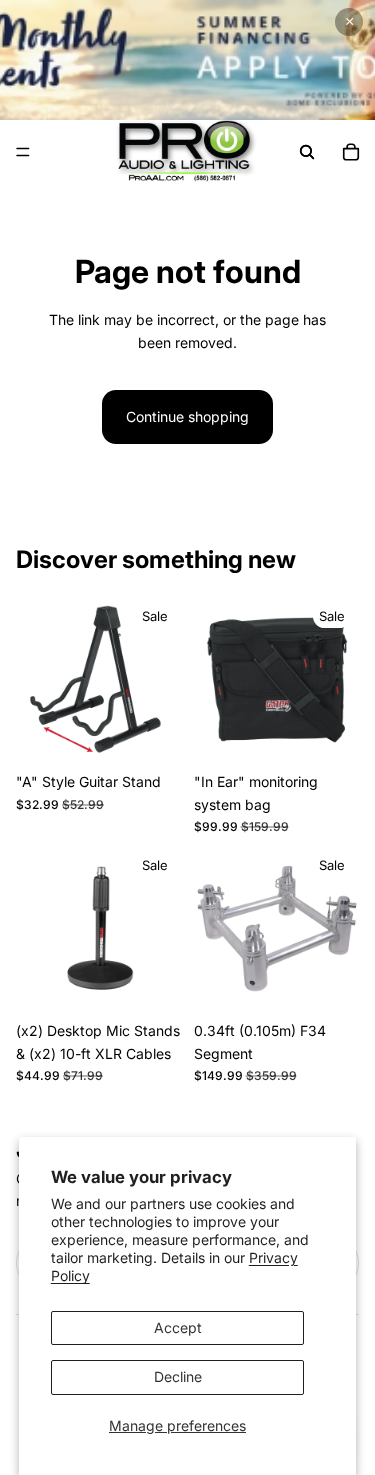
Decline (178, 1376)
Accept (178, 1327)
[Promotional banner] (187, 60)
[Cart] (351, 152)
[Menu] (23, 152)
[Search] (307, 152)
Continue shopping (187, 416)
